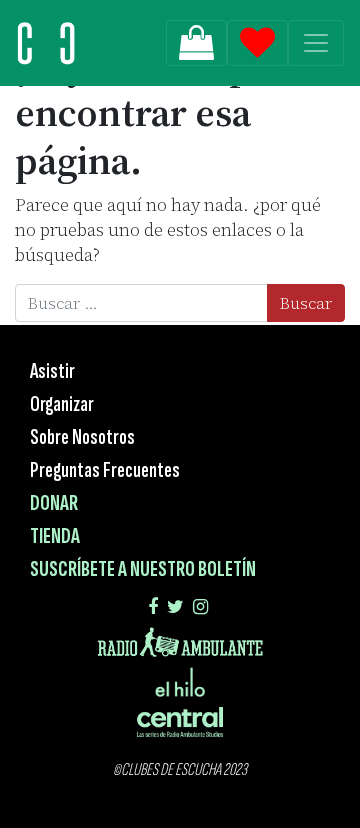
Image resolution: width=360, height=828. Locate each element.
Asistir (52, 371)
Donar (54, 503)
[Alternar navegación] (316, 43)
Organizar (62, 404)
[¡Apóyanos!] (196, 43)
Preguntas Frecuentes (105, 470)
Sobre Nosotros (82, 437)
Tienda (55, 536)
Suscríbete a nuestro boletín (143, 569)
